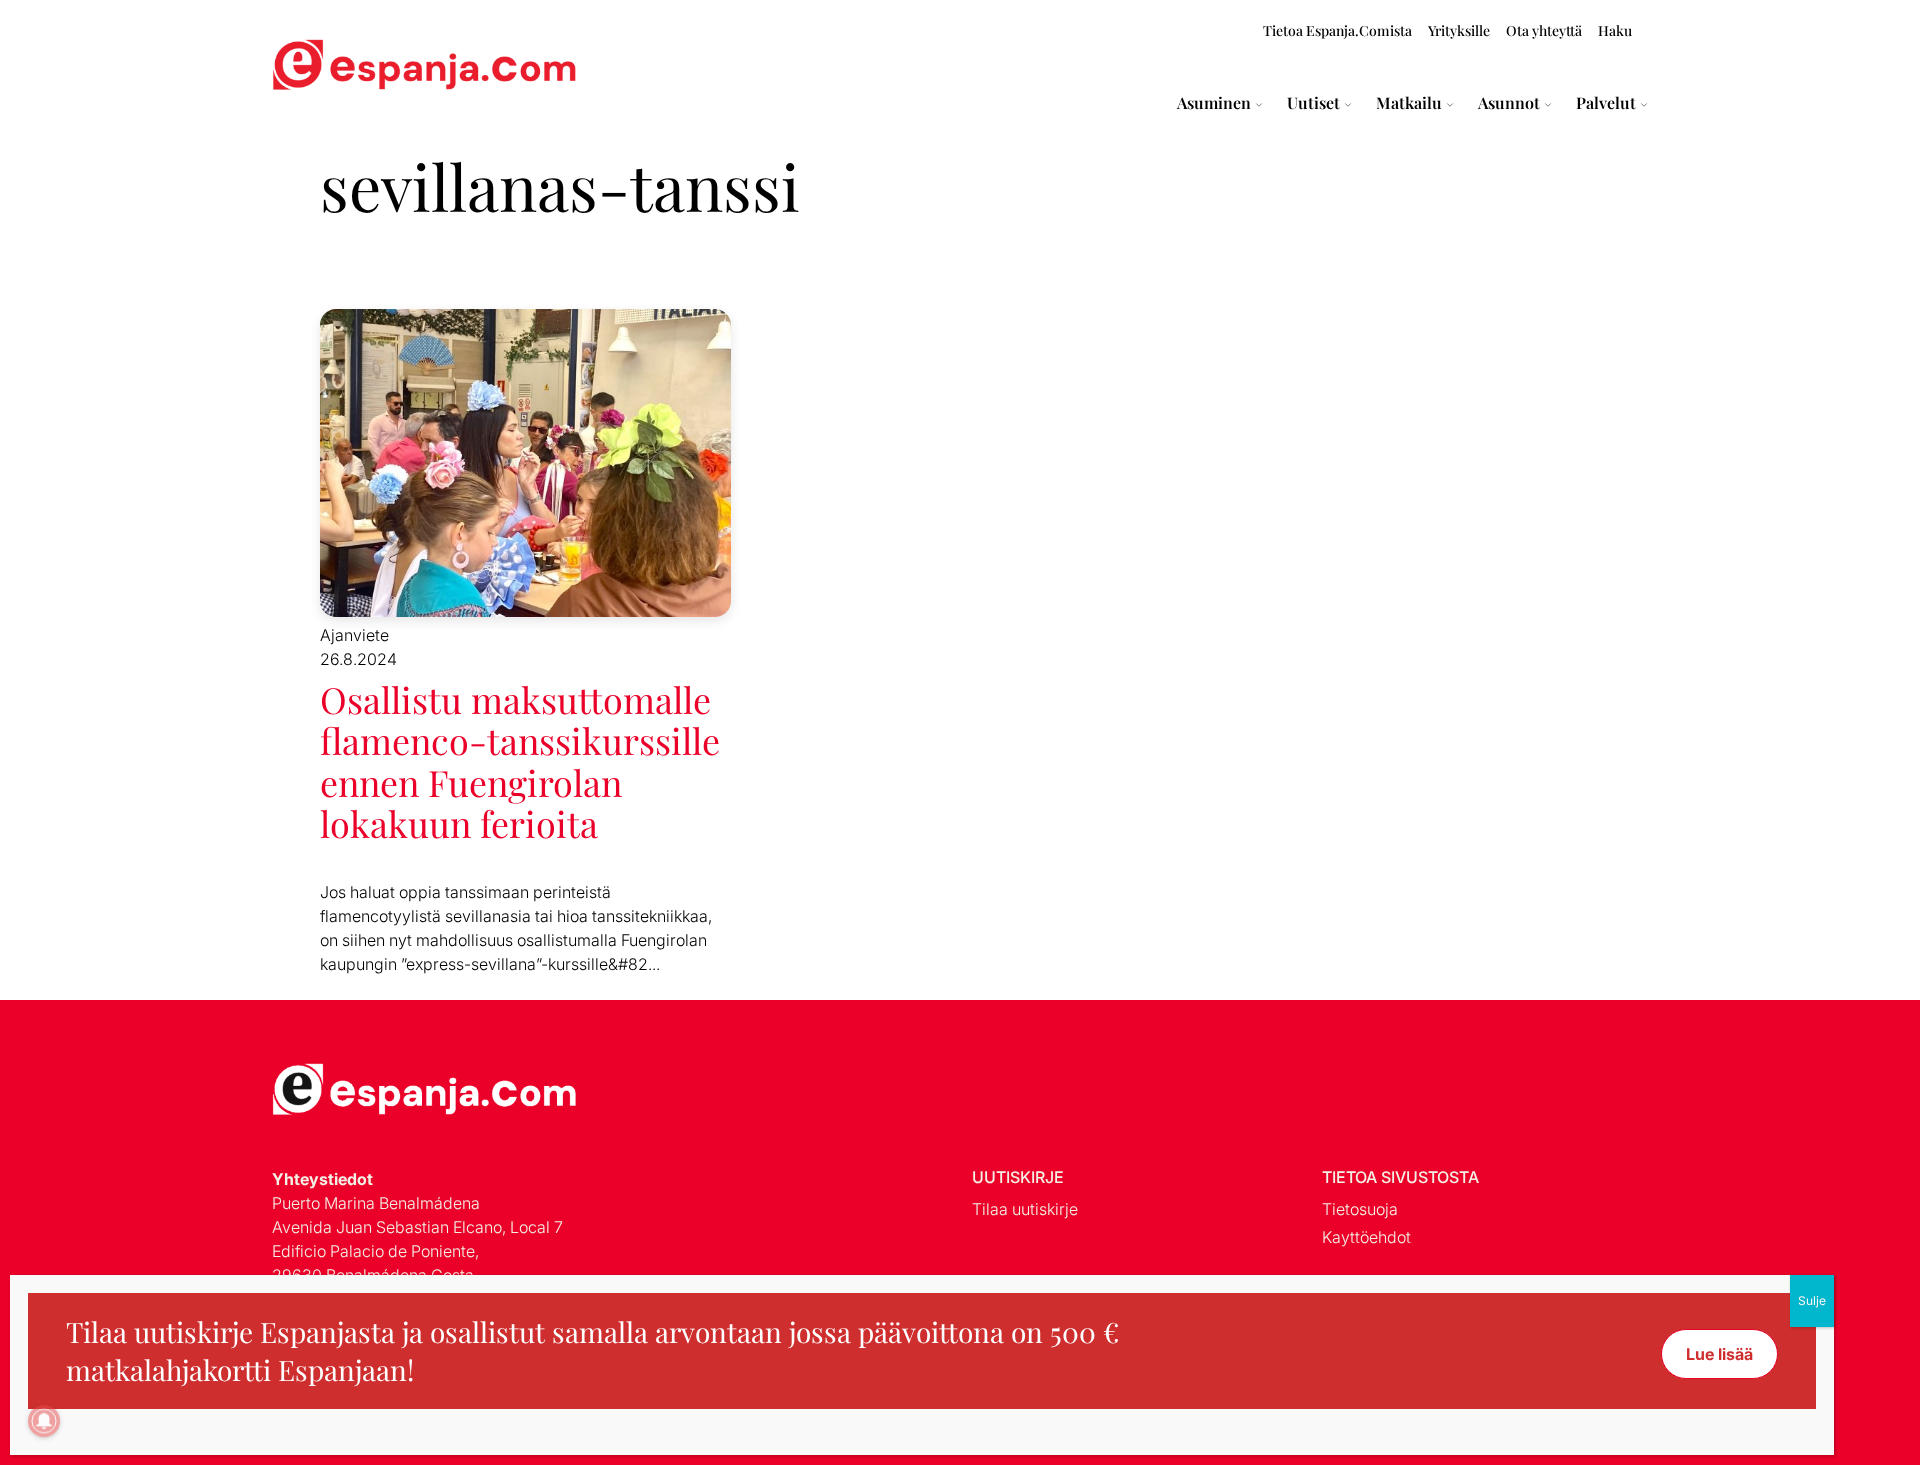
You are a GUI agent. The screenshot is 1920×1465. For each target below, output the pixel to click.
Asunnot (1509, 103)
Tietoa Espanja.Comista (1337, 30)
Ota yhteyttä (1544, 30)
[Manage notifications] (44, 1421)
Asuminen (1214, 103)
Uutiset (1313, 103)
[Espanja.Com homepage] (320, 67)
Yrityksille (1459, 30)
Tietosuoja (1360, 1209)
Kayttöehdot (1366, 1237)
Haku (1615, 30)
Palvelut (1606, 103)
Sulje (1812, 1300)
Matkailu (1409, 103)
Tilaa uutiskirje (1025, 1209)
